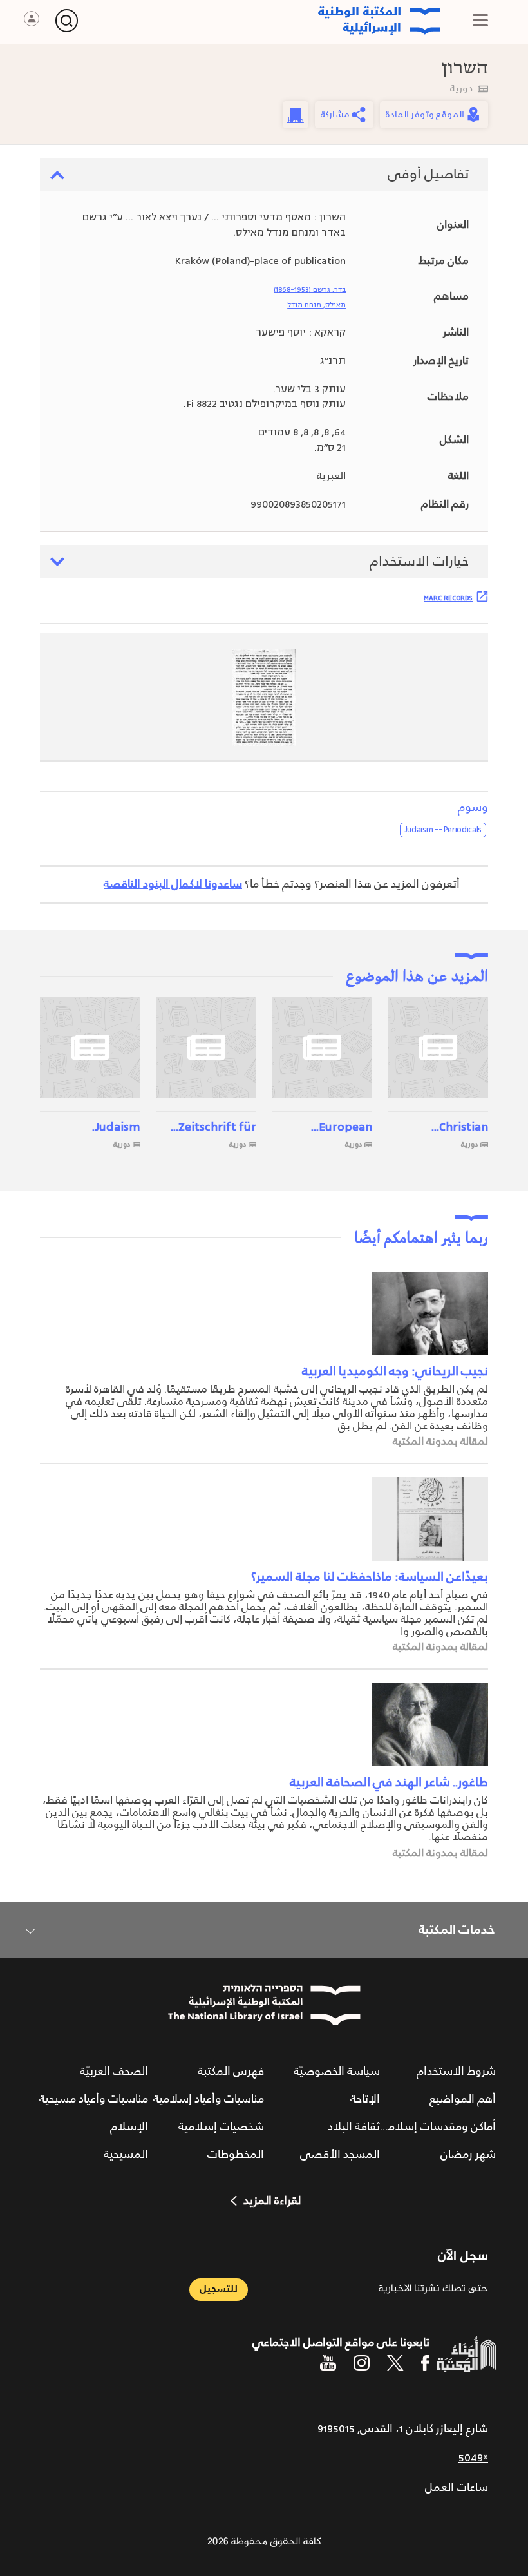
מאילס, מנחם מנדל (316, 305)
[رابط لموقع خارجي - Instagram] (362, 2363)
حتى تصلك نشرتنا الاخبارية (433, 2289)
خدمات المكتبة (457, 1930)
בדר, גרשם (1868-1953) (310, 290)
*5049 (473, 2458)
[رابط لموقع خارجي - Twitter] (395, 2363)
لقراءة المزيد (272, 2201)
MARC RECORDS (448, 598)
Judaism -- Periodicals (443, 830)
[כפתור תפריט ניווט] (480, 20)
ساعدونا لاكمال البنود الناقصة (173, 884)
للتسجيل (219, 2289)
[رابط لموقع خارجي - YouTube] (328, 2363)
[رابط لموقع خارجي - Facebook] (425, 2363)
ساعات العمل (457, 2488)
